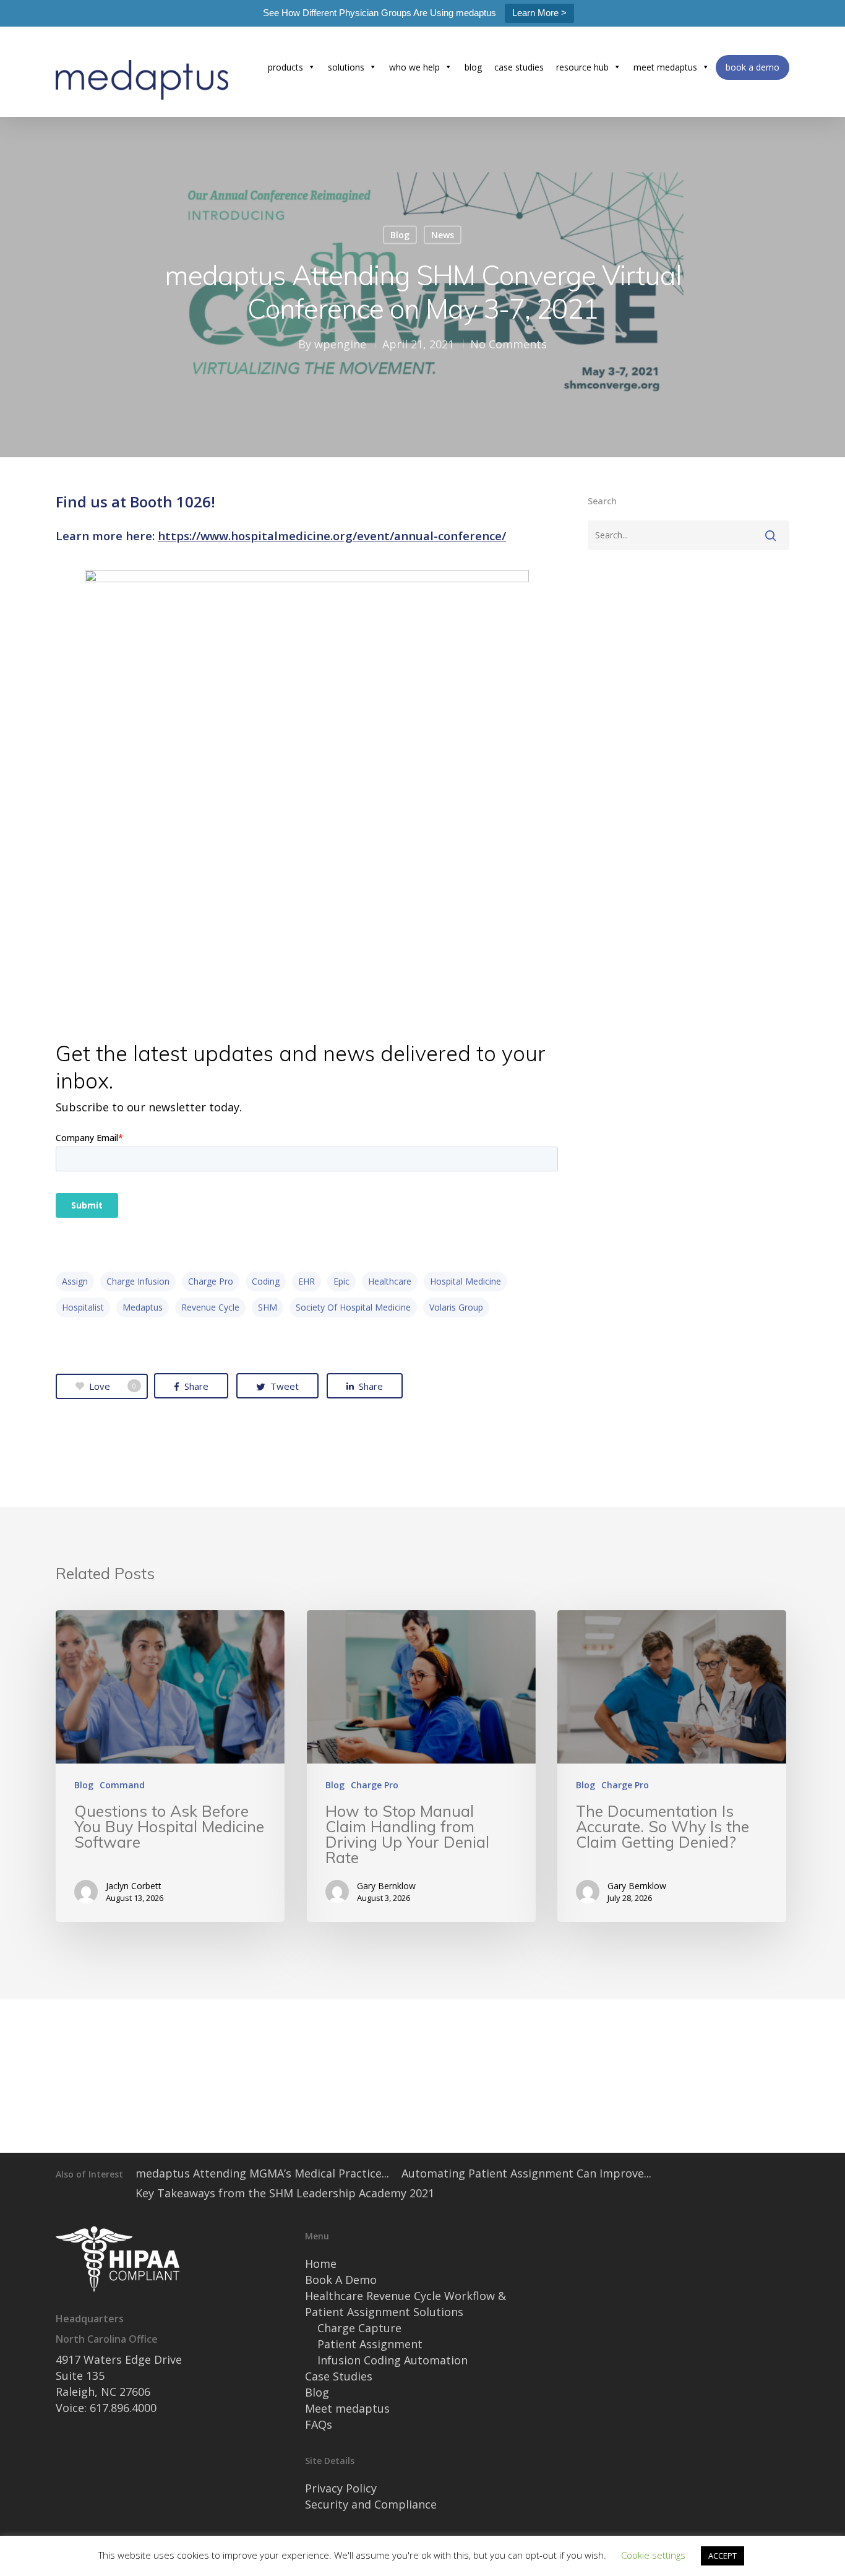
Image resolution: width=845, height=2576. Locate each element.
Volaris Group (456, 1307)
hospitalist (83, 1307)
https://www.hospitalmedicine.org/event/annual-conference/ (332, 536)
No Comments (508, 344)
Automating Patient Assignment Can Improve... (526, 2173)
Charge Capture (359, 2328)
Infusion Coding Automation (392, 2360)
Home (321, 2264)
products (285, 67)
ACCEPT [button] (723, 2556)
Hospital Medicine (465, 1281)
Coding (266, 1281)
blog (473, 67)
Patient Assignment (370, 2344)
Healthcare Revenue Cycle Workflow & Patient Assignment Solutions (405, 2304)
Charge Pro (211, 1281)
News (443, 235)
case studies (519, 67)
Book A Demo (341, 2280)
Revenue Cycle (210, 1307)
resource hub (582, 67)
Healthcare (390, 1281)
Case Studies (339, 2376)
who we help (414, 67)
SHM (268, 1307)
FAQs (319, 2424)
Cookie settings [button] (653, 2555)
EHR (307, 1281)
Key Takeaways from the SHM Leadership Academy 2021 (285, 2193)
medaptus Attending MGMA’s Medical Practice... (262, 2173)
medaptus (143, 1307)
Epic (341, 1281)
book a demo (753, 67)
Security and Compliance (371, 2504)
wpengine (340, 344)
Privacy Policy (341, 2488)
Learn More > (539, 13)
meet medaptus (665, 67)
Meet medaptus (347, 2408)
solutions (346, 67)
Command (122, 1785)
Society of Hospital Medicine (353, 1307)
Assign (75, 1281)
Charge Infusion (138, 1281)
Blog (400, 235)
